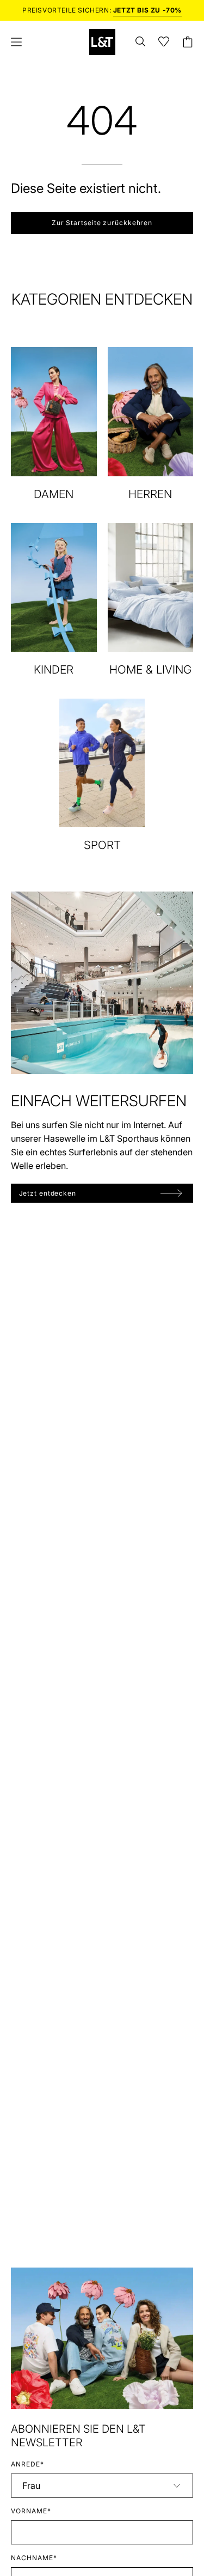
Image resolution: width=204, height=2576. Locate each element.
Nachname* (34, 2558)
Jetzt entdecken (48, 1193)
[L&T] (102, 42)
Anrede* (27, 2464)
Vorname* (31, 2511)
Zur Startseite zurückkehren (102, 223)
